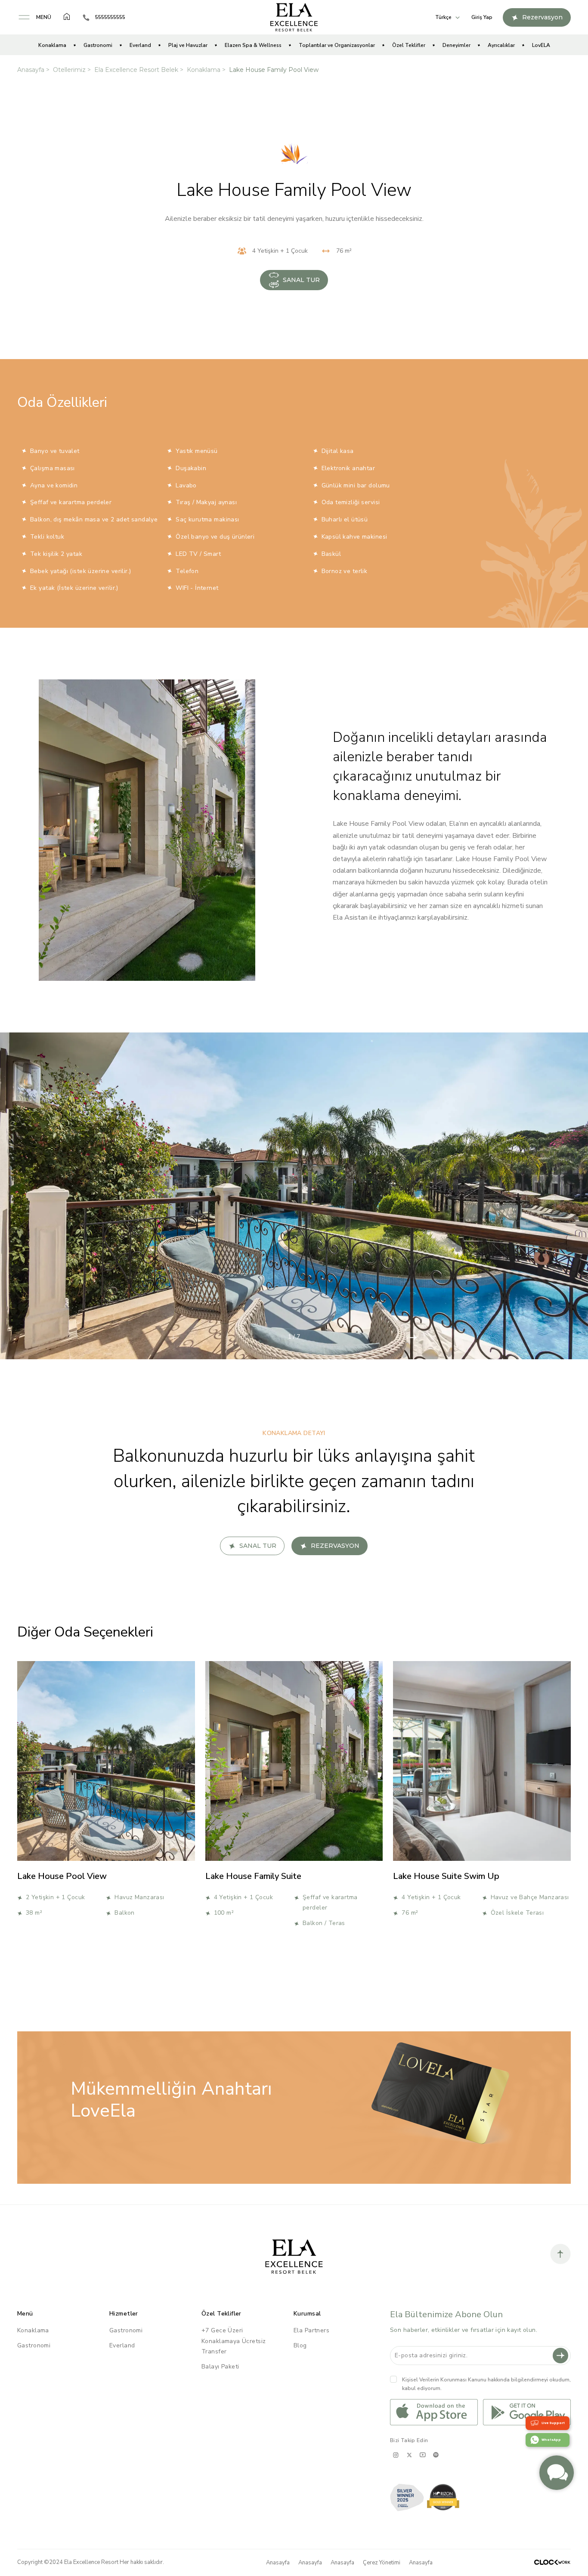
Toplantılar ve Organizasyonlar (337, 45)
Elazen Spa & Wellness (253, 45)
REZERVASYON (335, 1546)
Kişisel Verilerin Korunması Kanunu (444, 2380)
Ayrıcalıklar (501, 45)
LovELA (541, 45)
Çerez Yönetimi (382, 2563)
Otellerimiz (69, 70)
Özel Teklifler (409, 45)
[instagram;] (396, 2455)
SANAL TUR (301, 280)
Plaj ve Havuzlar (188, 45)
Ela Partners (311, 2330)
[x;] (409, 2455)
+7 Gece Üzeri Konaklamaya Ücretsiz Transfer (234, 2341)
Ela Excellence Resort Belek (136, 70)
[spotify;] (436, 2455)
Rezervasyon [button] (542, 17)
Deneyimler (456, 45)
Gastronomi (98, 45)
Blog (300, 2345)
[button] (34, 17)
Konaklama (52, 45)
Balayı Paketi (220, 2367)
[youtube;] (422, 2455)
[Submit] (560, 2356)
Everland (140, 45)
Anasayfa (31, 70)
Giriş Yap (482, 17)
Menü (25, 2314)
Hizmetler (124, 2314)
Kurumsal (307, 2314)
